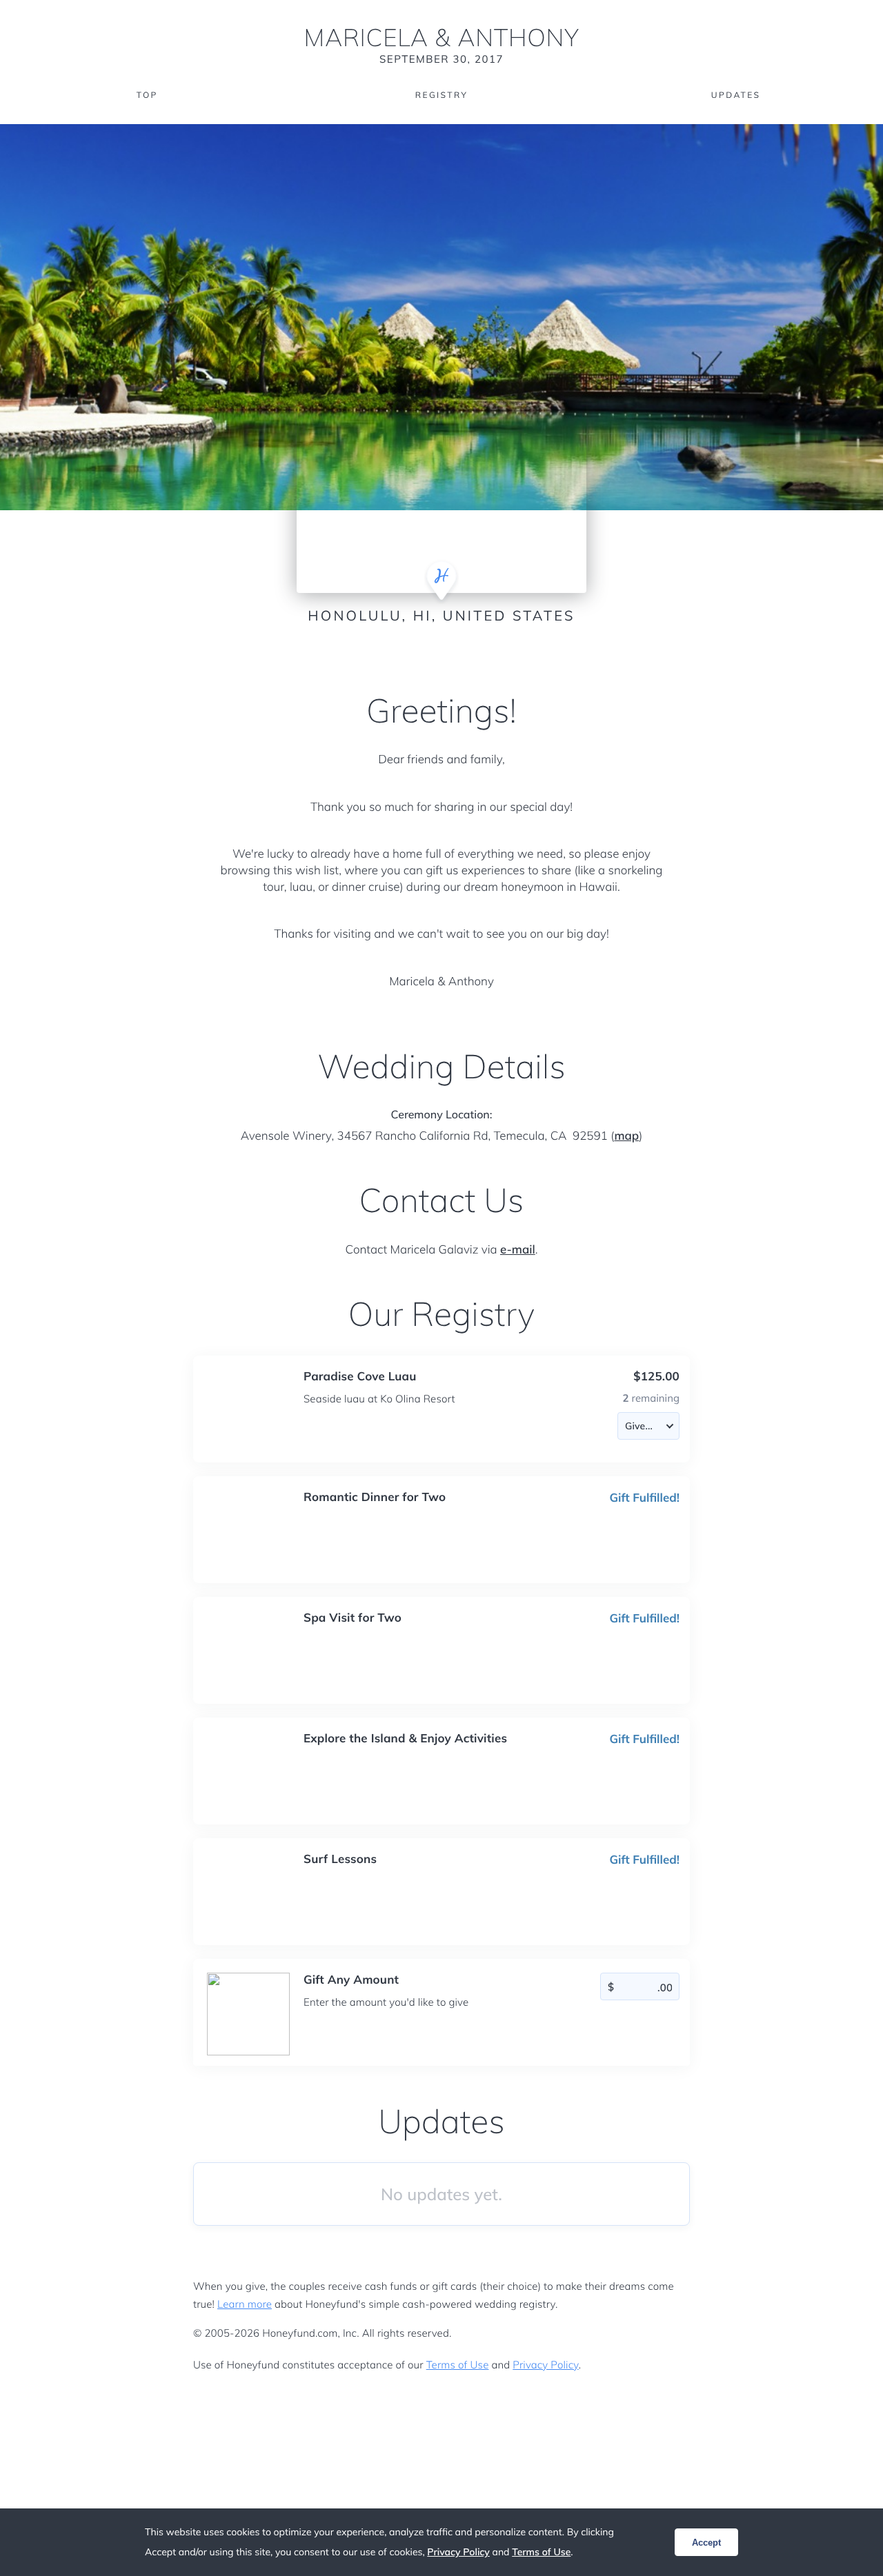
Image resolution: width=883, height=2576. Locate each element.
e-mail (518, 1250)
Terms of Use (458, 2365)
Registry (441, 95)
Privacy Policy (545, 2365)
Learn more (245, 2304)
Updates (736, 95)
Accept (706, 2543)
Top (147, 95)
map (626, 1136)
